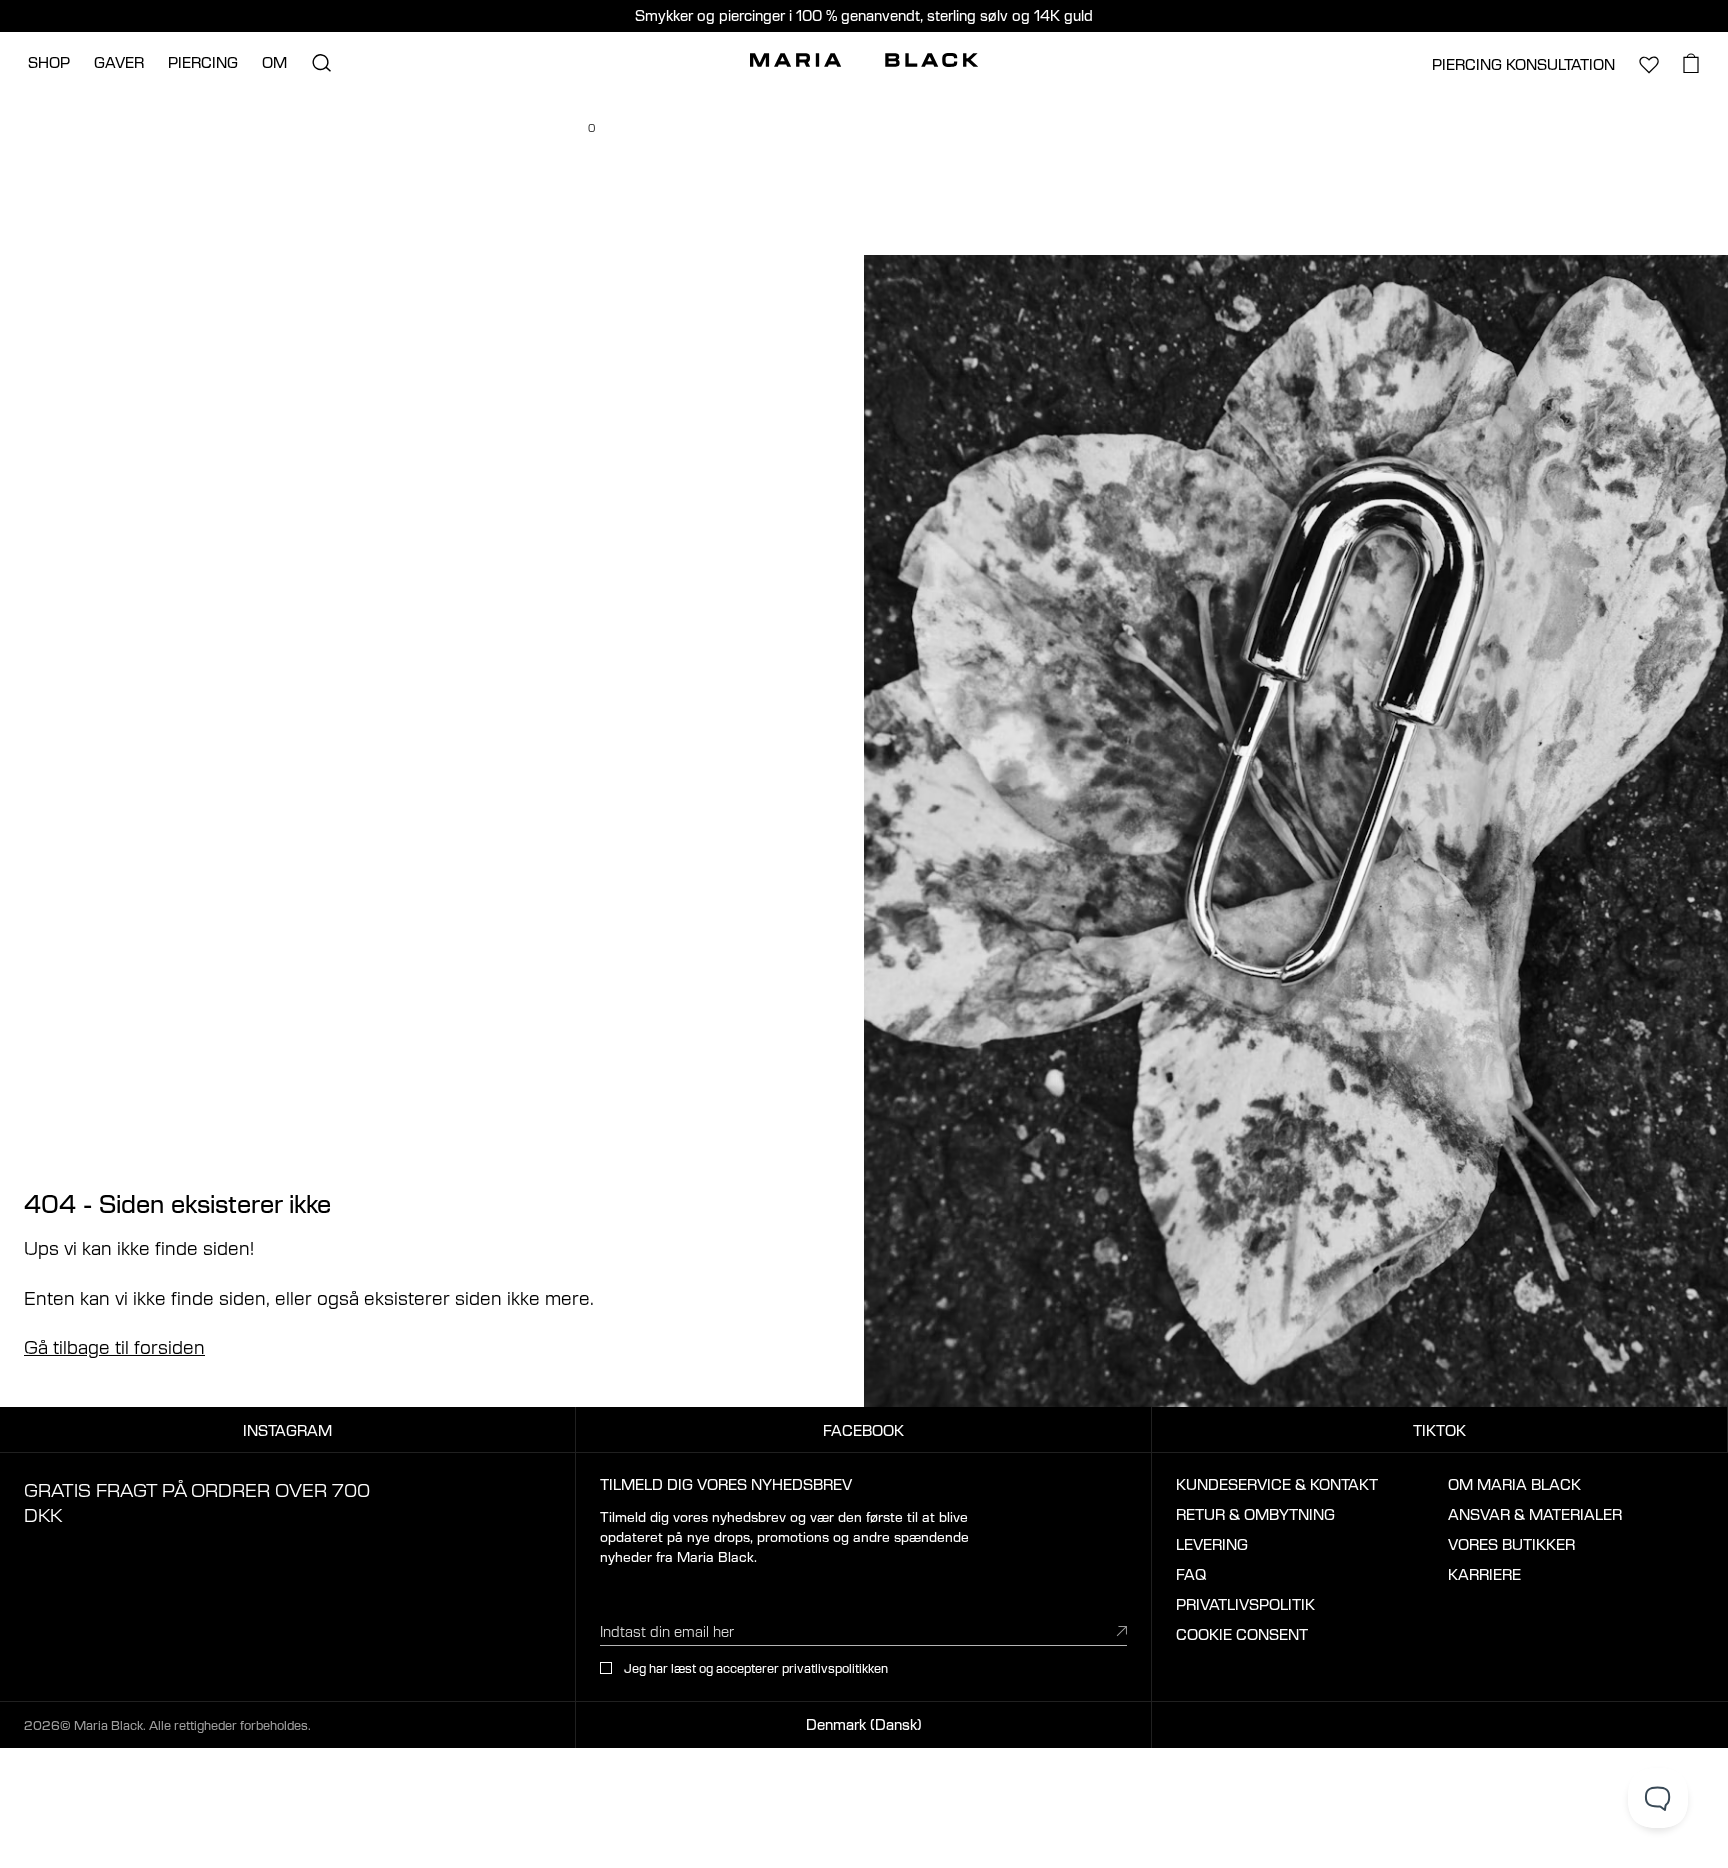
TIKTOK (1439, 1430)
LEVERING (1212, 1544)
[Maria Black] (864, 60)
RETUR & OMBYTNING (1255, 1514)
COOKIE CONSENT (1242, 1634)
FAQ (1191, 1574)
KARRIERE (1484, 1574)
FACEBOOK (863, 1430)
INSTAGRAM (287, 1430)
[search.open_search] (321, 63)
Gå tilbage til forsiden (114, 1346)
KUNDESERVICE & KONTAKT (1277, 1484)
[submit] (1122, 1630)
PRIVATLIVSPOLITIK (1245, 1604)
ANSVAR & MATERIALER (1535, 1514)
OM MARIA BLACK (1514, 1484)
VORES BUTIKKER (1511, 1544)
